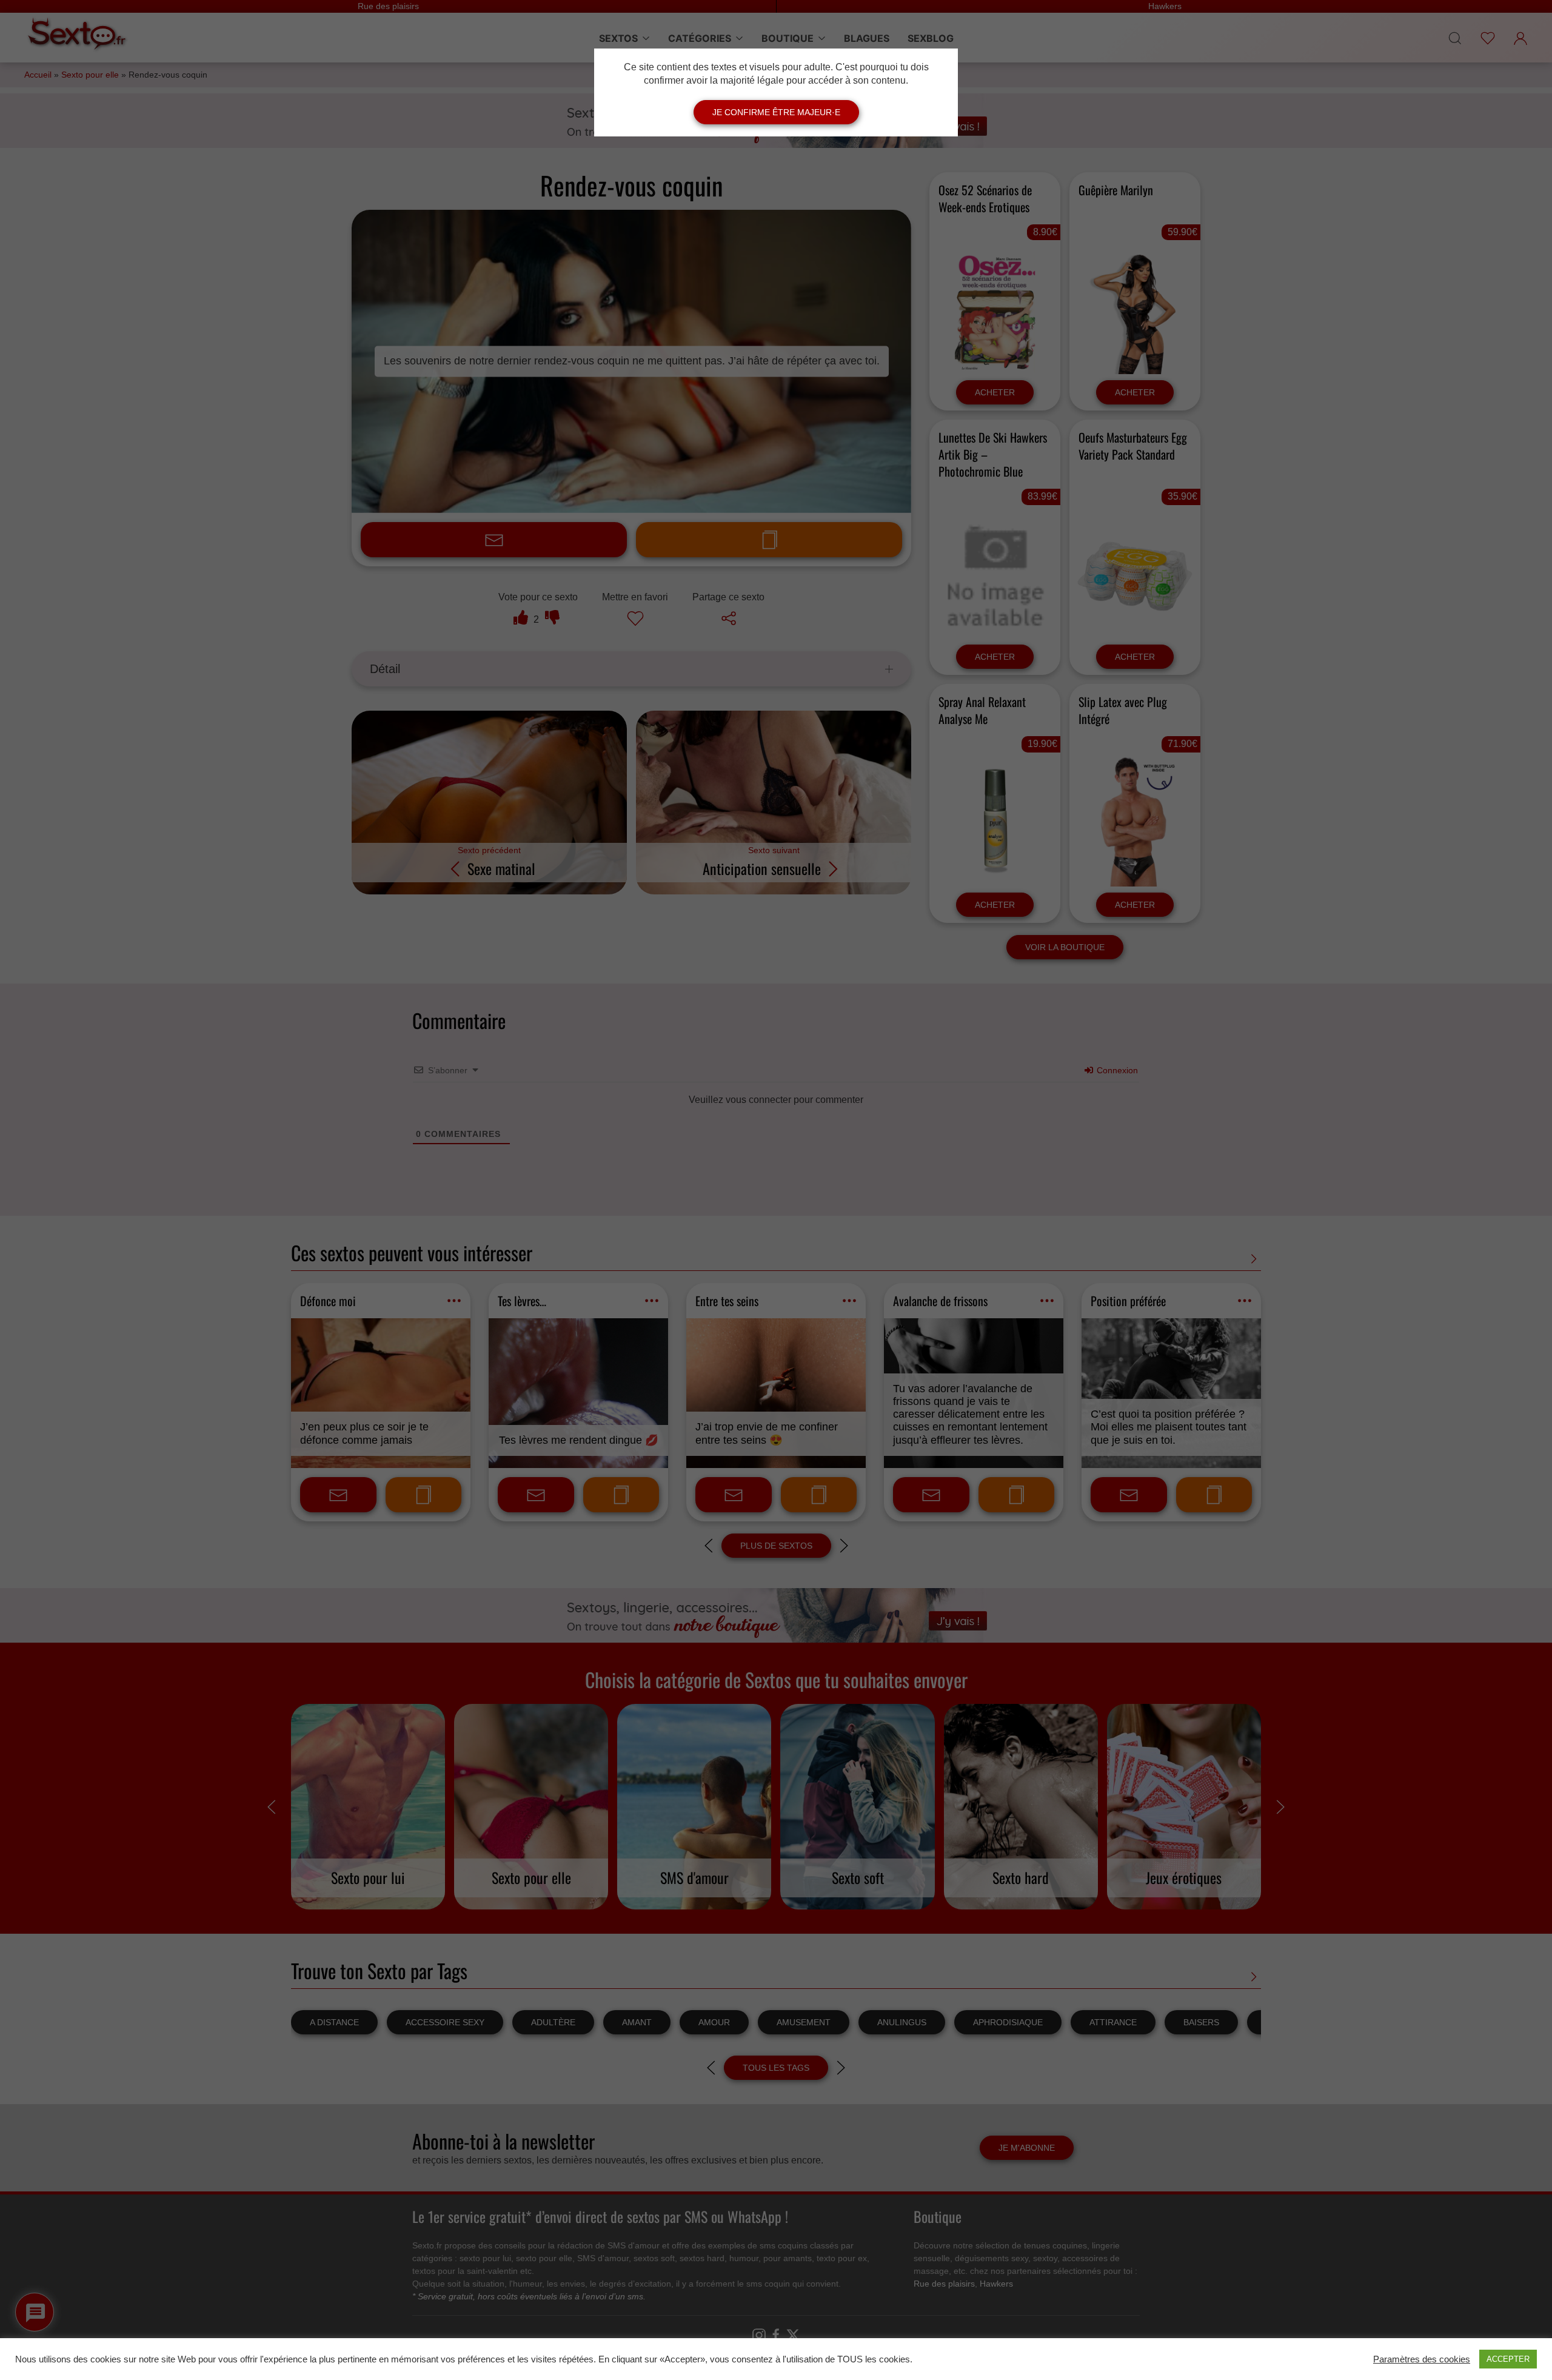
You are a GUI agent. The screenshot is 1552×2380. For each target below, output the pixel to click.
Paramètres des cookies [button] (1422, 2359)
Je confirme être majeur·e (776, 112)
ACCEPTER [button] (1508, 2359)
